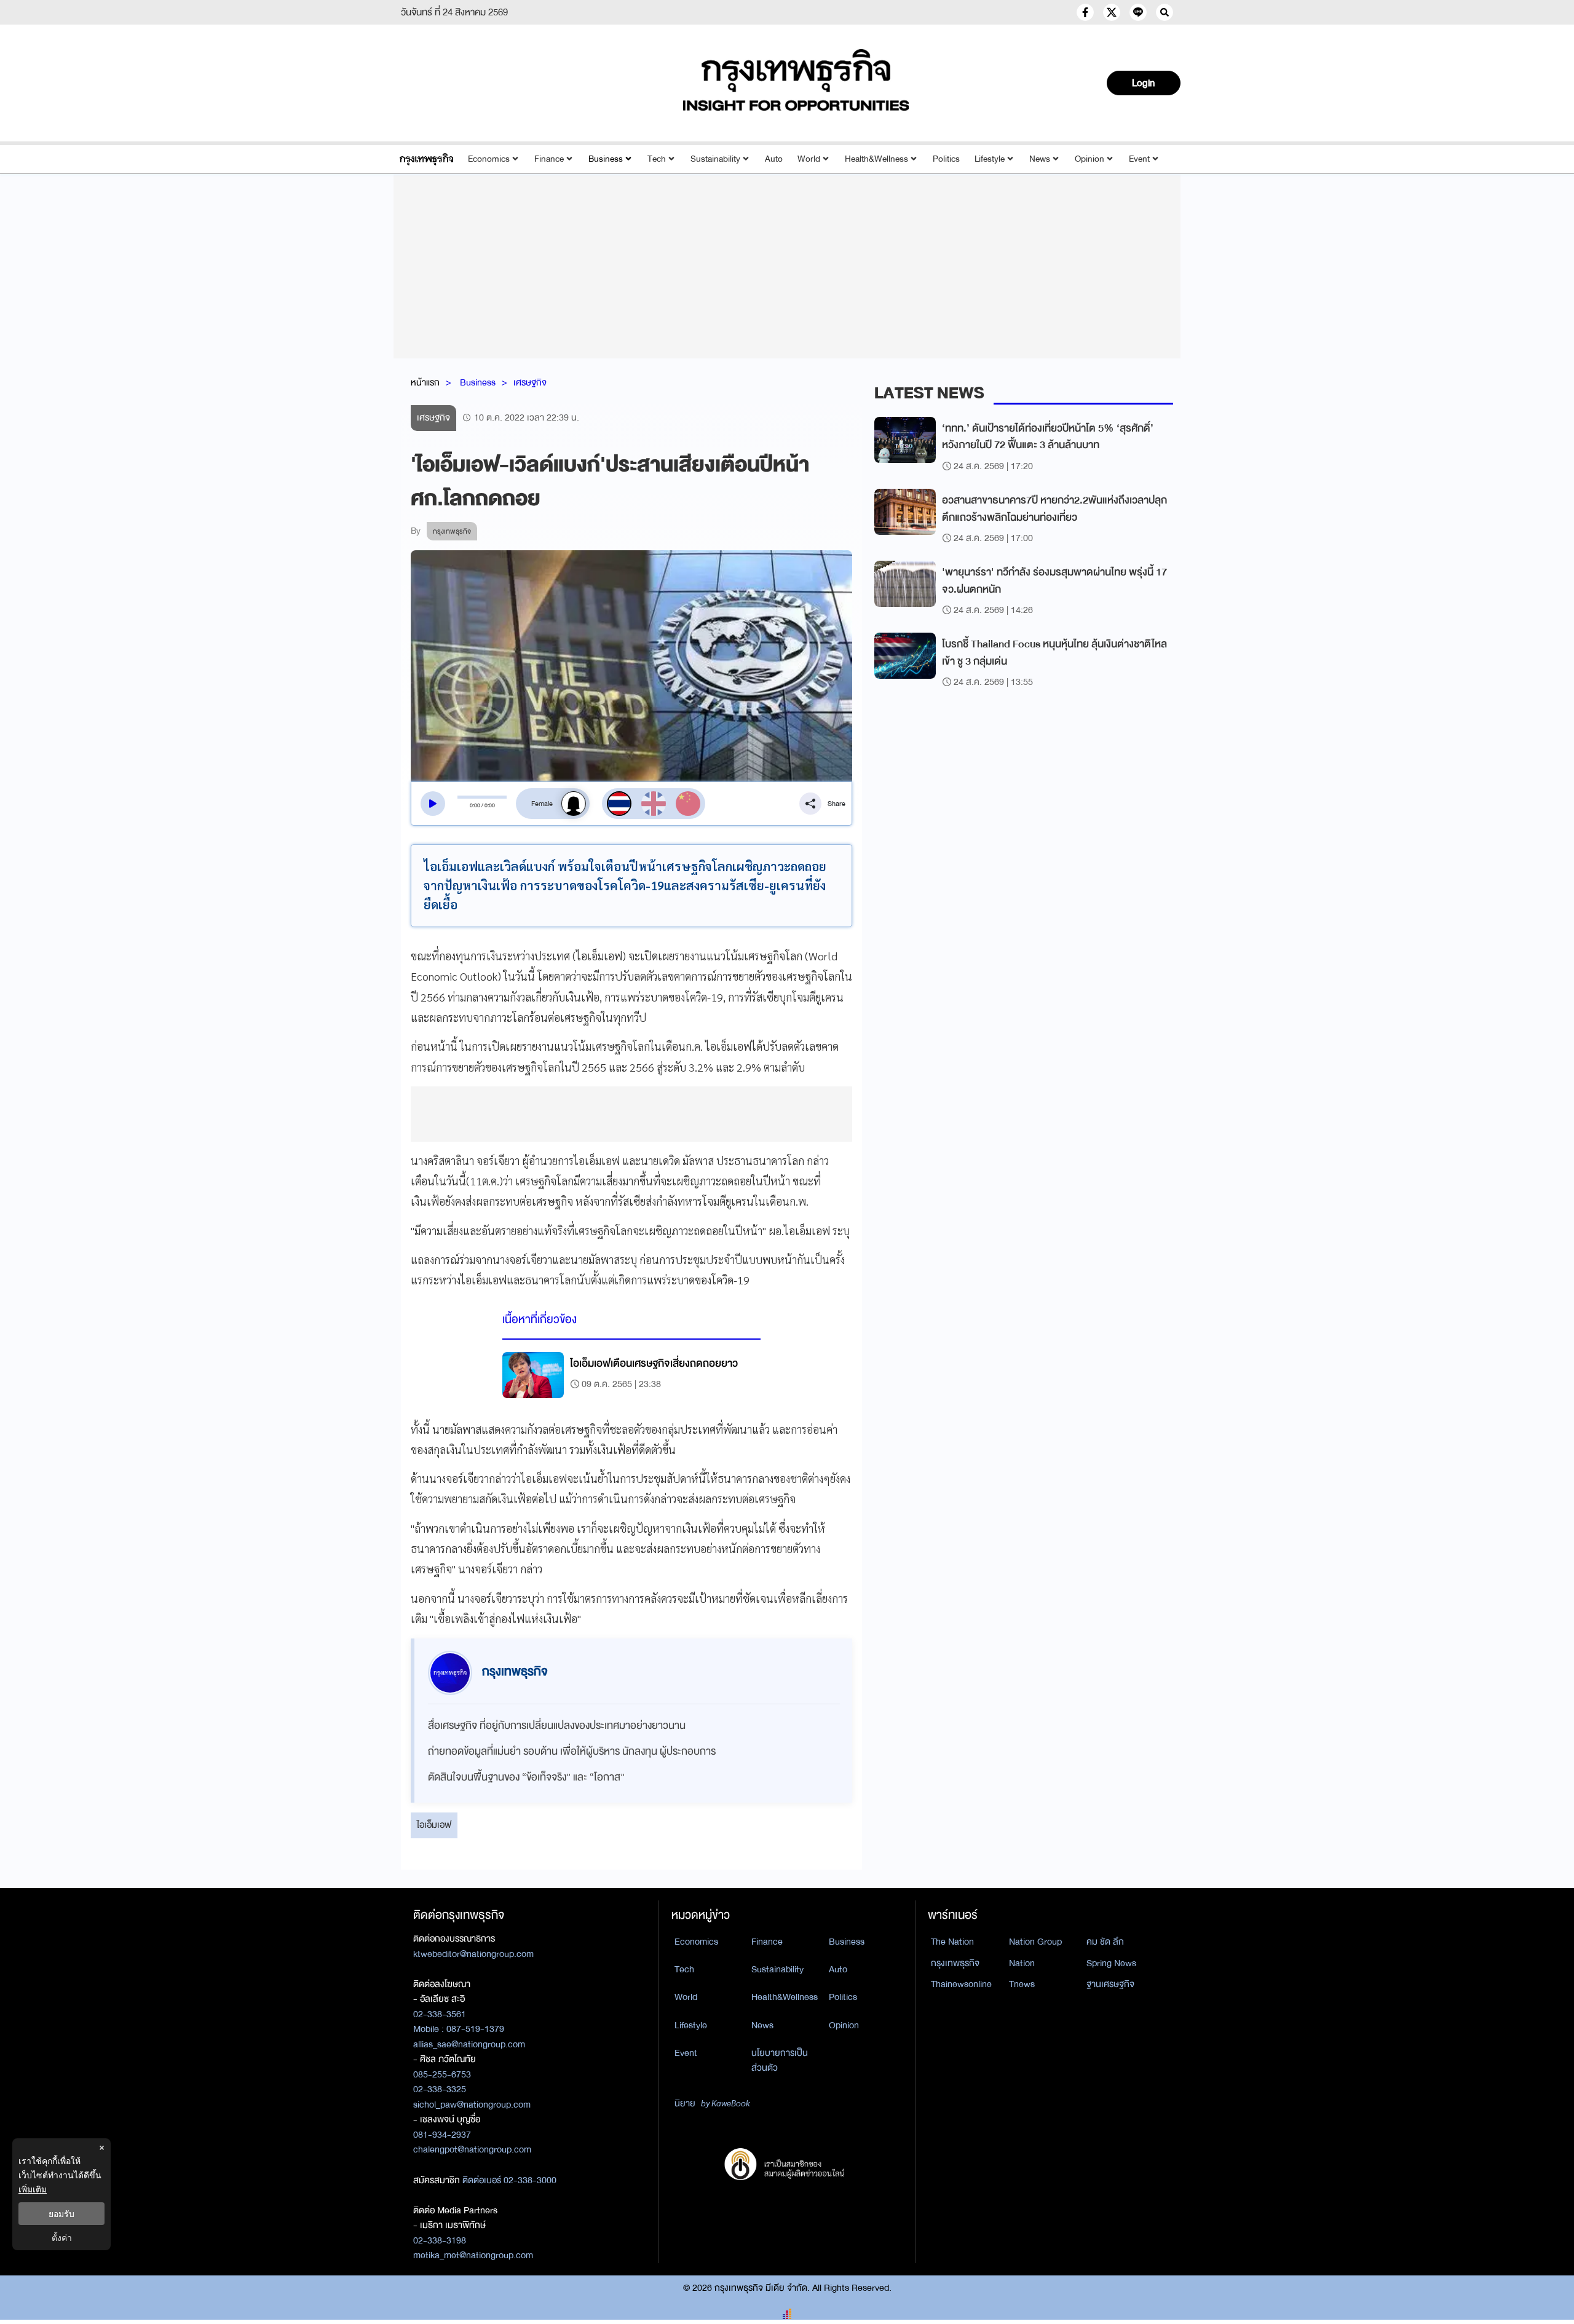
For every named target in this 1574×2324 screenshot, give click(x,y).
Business (606, 159)
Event (1139, 159)
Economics (489, 159)
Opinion (1090, 159)
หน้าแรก (425, 382)
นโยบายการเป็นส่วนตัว (780, 2061)
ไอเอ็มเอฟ (434, 1825)
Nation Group (1035, 1942)
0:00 (475, 805)
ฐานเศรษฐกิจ (1110, 1984)
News (1040, 159)
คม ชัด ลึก (1105, 1942)
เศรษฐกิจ (530, 382)
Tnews (1022, 1984)
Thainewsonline (961, 1984)
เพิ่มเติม (33, 2189)
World (809, 159)
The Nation (952, 1942)
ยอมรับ (61, 2214)
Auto (774, 159)
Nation (1022, 1963)
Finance (549, 159)
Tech (657, 159)
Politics (946, 159)
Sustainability (715, 159)
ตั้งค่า (62, 2238)
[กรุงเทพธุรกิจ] (426, 159)
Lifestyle (990, 159)
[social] (1085, 12)
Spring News (1111, 1963)
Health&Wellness (876, 159)
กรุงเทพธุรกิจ (955, 1963)
